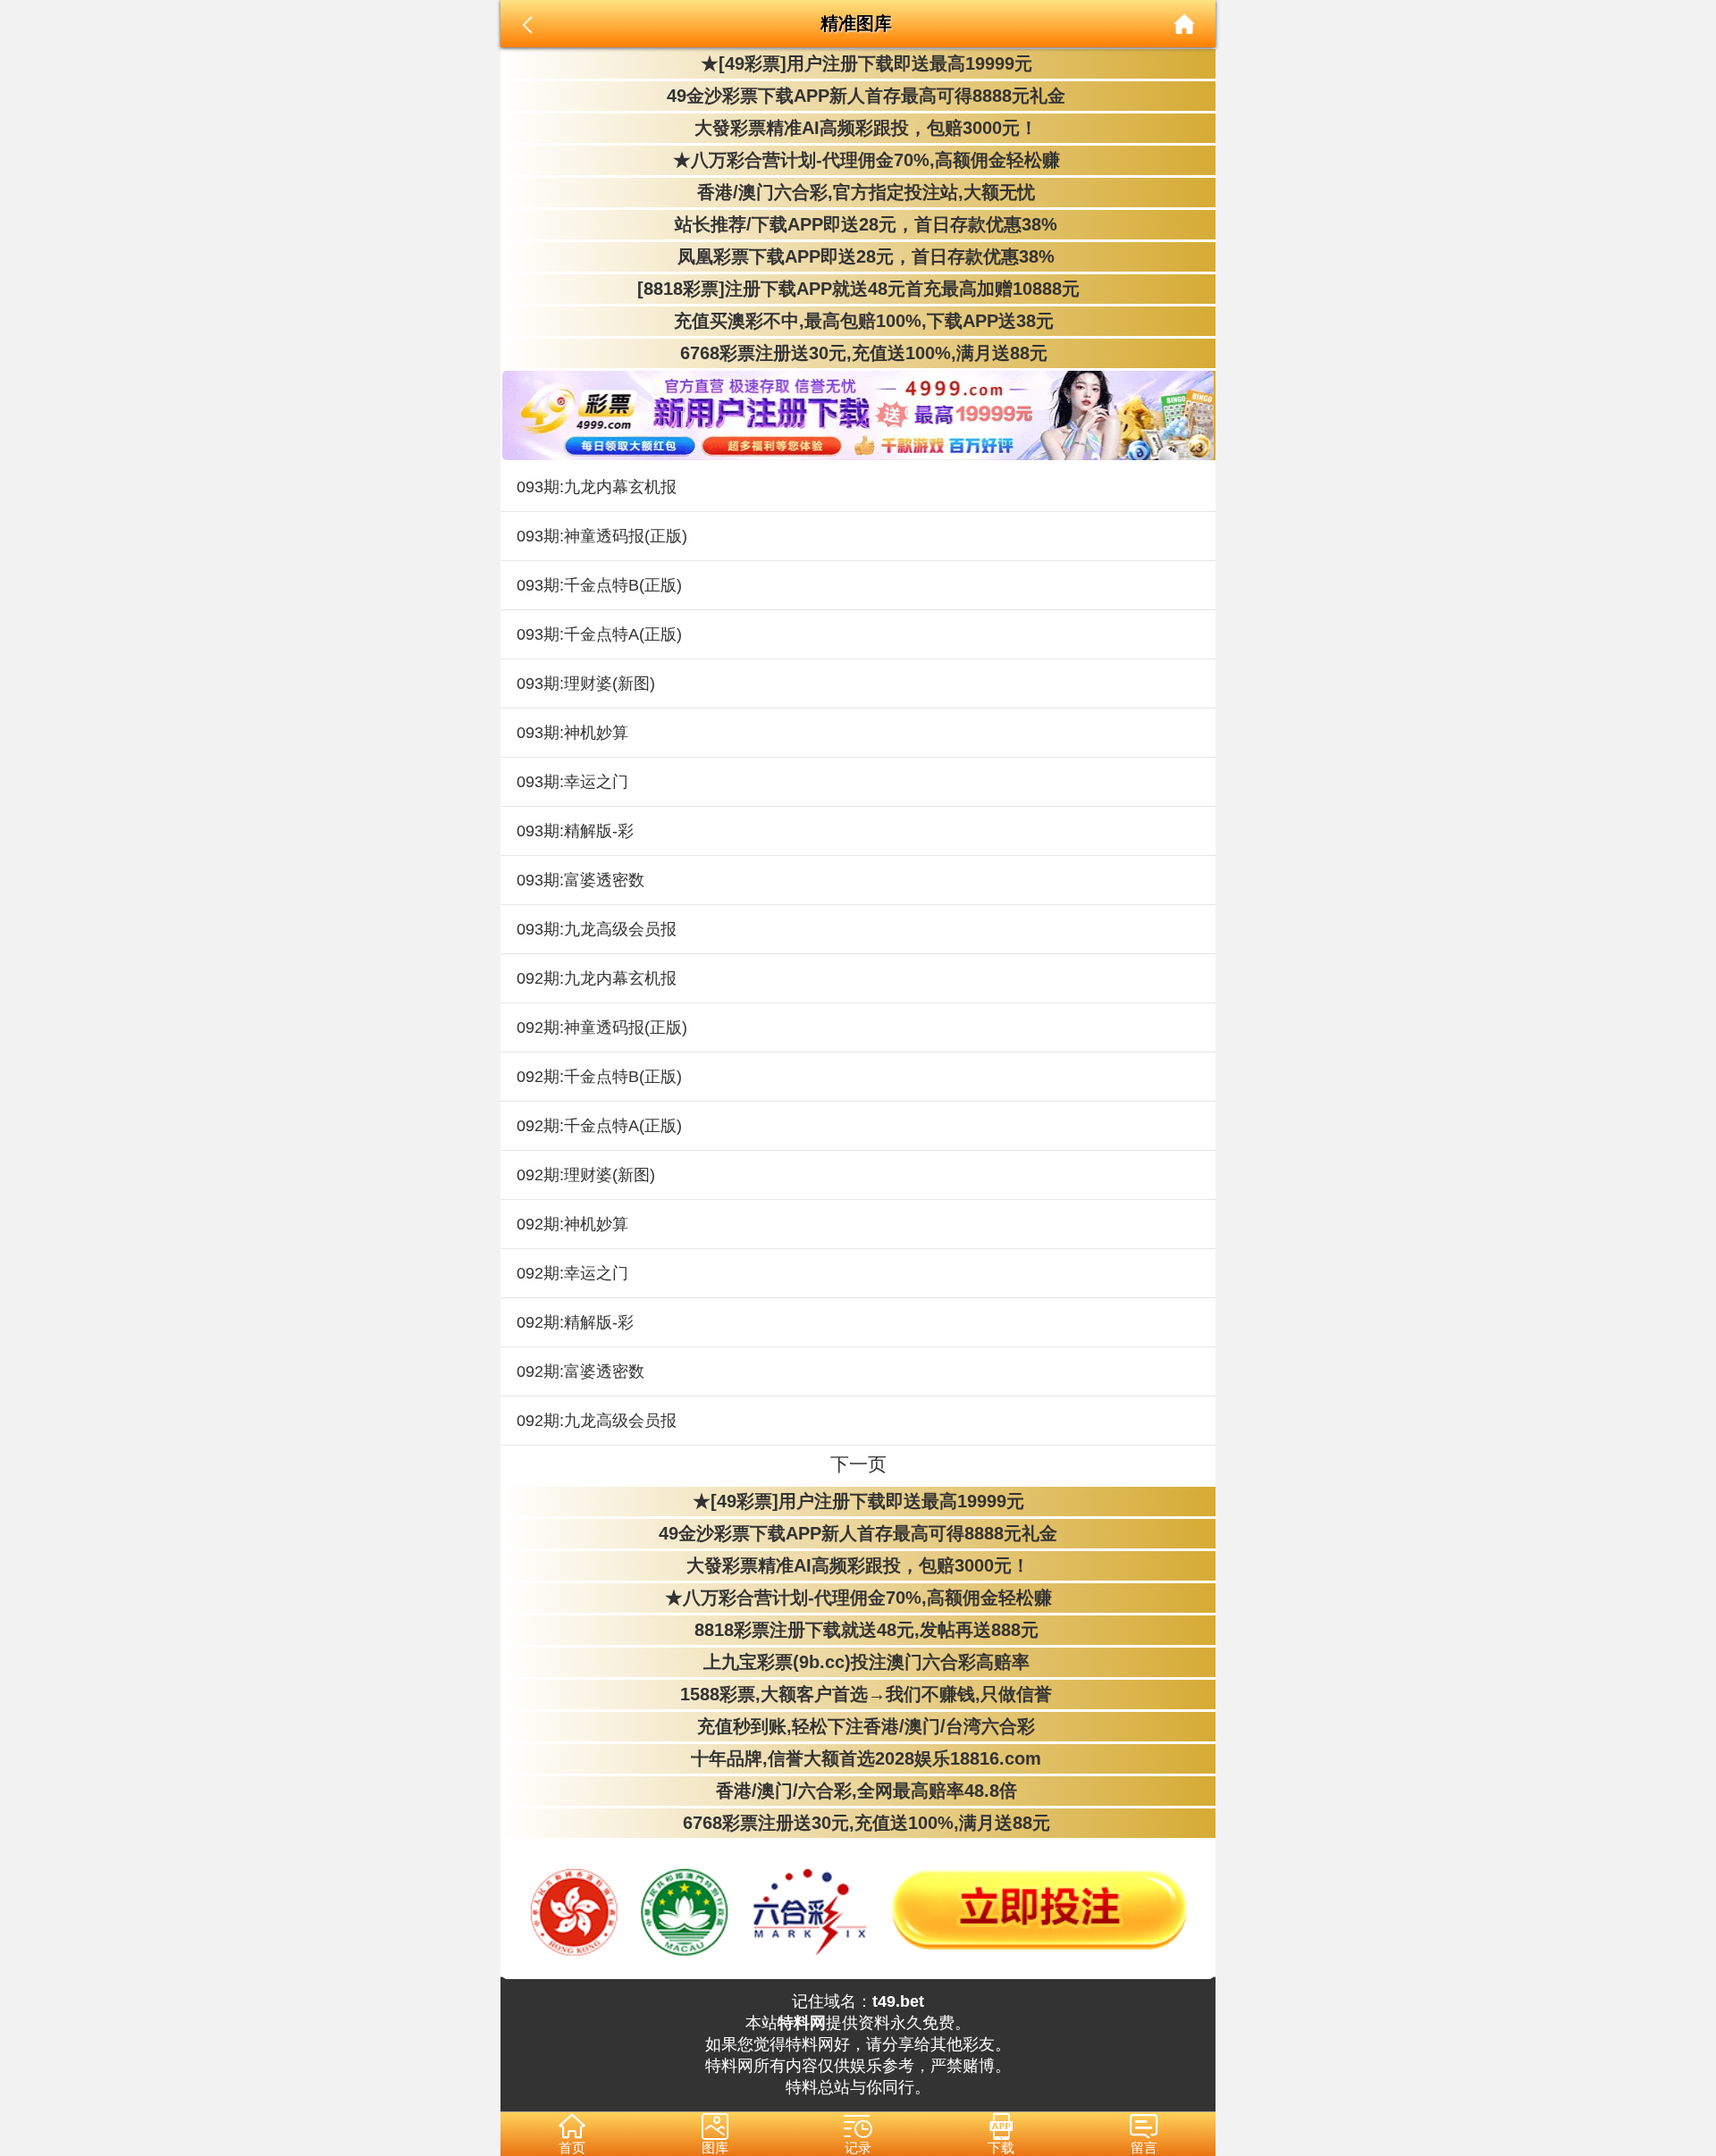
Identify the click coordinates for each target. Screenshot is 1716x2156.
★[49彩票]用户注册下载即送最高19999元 (858, 63)
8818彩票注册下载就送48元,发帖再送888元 (858, 1630)
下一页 (858, 1464)
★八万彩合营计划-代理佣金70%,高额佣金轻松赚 (858, 160)
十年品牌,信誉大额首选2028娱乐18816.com (858, 1758)
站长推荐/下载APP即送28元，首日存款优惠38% (858, 224)
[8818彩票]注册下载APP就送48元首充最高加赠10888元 (858, 289)
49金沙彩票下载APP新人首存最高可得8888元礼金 (858, 96)
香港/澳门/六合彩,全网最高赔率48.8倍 (858, 1791)
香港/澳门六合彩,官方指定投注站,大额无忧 (858, 192)
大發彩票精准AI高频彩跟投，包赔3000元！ (858, 128)
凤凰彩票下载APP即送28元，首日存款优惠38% (858, 256)
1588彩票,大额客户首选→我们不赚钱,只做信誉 (858, 1694)
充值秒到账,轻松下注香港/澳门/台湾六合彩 (858, 1726)
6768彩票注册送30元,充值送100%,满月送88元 (858, 353)
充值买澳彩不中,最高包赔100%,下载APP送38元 (858, 321)
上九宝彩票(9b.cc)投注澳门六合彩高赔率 (858, 1662)
